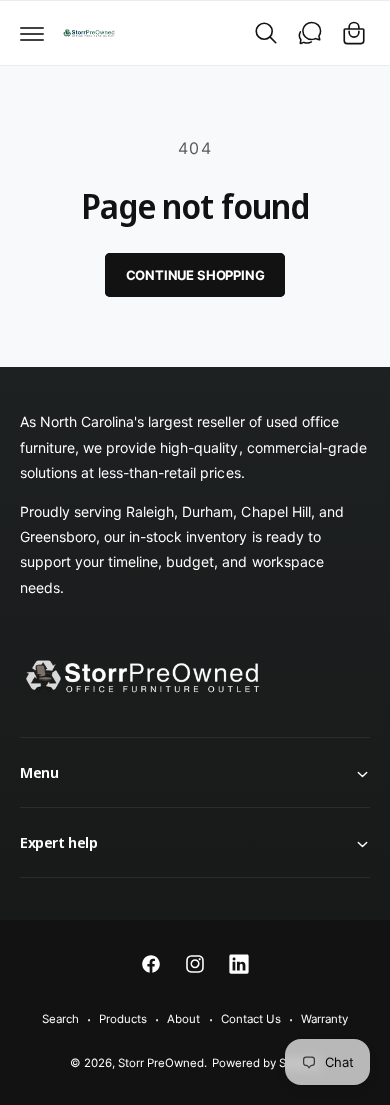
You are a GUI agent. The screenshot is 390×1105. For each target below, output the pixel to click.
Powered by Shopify (266, 1063)
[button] (32, 33)
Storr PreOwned (161, 1063)
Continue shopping (195, 275)
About (183, 1019)
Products (123, 1019)
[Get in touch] (310, 33)
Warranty (324, 1019)
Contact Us (251, 1019)
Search (60, 1019)
